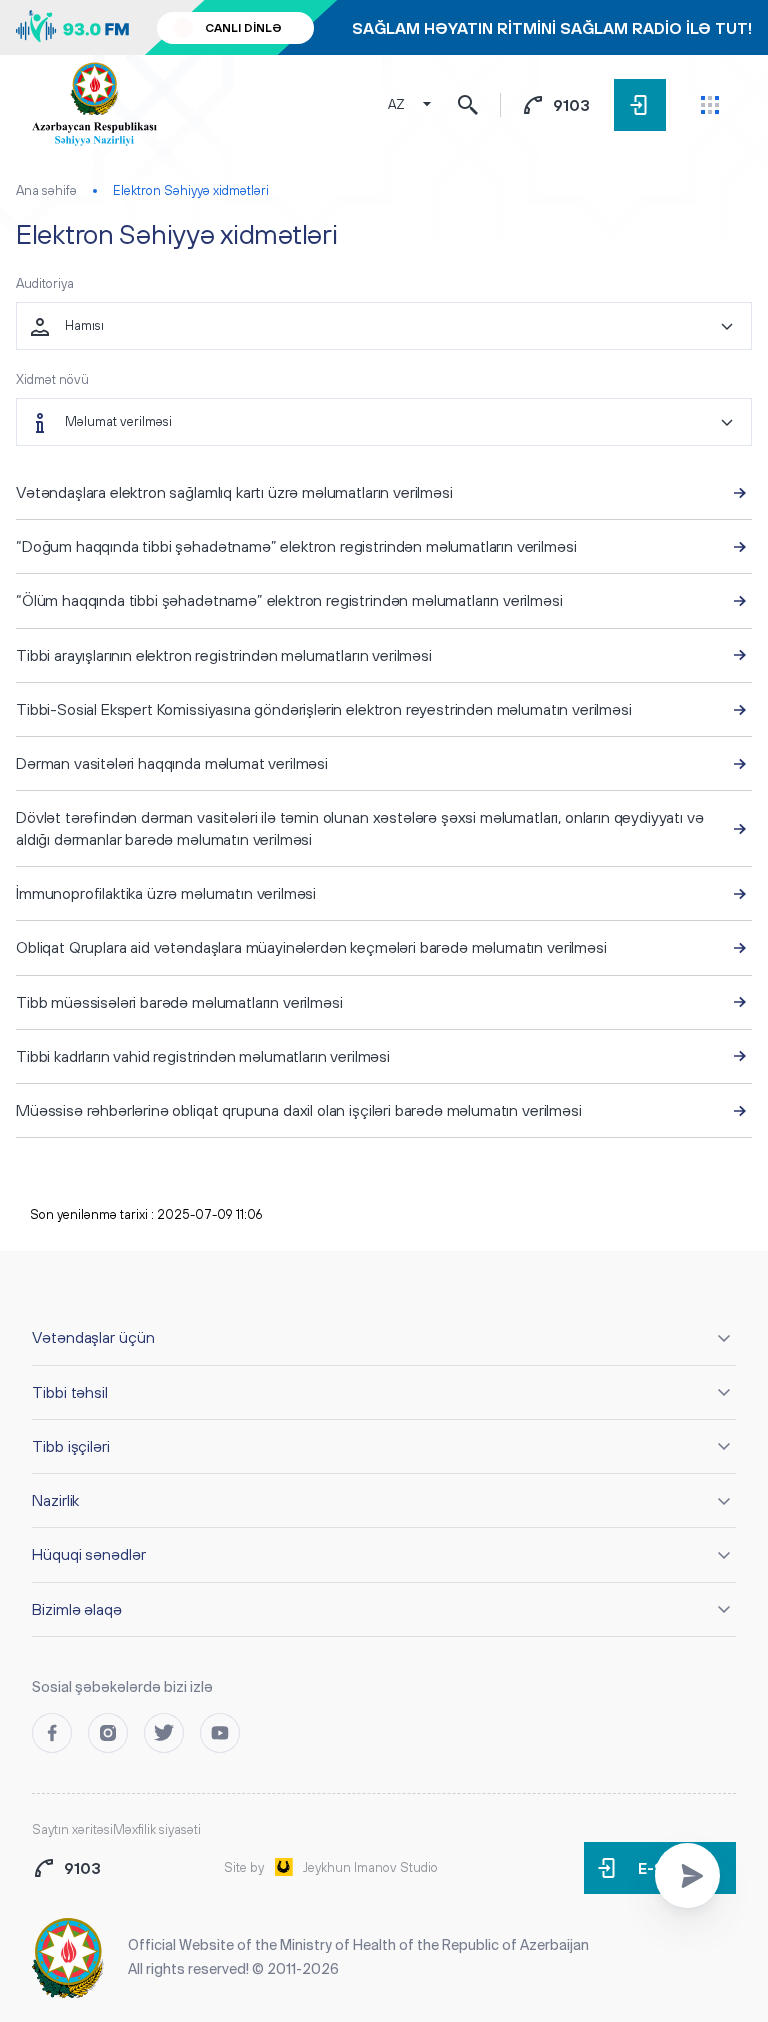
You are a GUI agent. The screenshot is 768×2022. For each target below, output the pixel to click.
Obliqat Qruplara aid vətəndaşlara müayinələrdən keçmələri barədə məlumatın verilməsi (311, 947)
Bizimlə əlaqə (77, 1609)
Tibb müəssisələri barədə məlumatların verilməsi (179, 1002)
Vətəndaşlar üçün (93, 1337)
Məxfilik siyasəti (157, 1829)
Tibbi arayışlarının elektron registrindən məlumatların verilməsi (224, 655)
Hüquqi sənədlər (89, 1554)
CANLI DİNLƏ (243, 28)
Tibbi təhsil (70, 1392)
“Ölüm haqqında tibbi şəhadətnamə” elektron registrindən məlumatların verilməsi (289, 600)
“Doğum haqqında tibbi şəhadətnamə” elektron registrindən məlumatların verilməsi (296, 546)
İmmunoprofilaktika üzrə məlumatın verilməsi (166, 893)
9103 (571, 105)
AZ (396, 104)
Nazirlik (55, 1500)
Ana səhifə (46, 190)
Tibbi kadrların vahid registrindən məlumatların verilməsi (203, 1056)
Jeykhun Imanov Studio (370, 1867)
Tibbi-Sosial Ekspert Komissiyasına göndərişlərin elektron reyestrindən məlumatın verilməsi (324, 709)
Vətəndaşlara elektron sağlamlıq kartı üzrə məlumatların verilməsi (234, 492)
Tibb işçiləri (71, 1446)
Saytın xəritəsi (72, 1829)
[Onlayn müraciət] (687, 1875)
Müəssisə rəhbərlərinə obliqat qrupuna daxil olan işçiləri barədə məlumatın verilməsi (299, 1110)
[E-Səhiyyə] (640, 105)
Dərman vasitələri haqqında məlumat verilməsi (172, 763)
